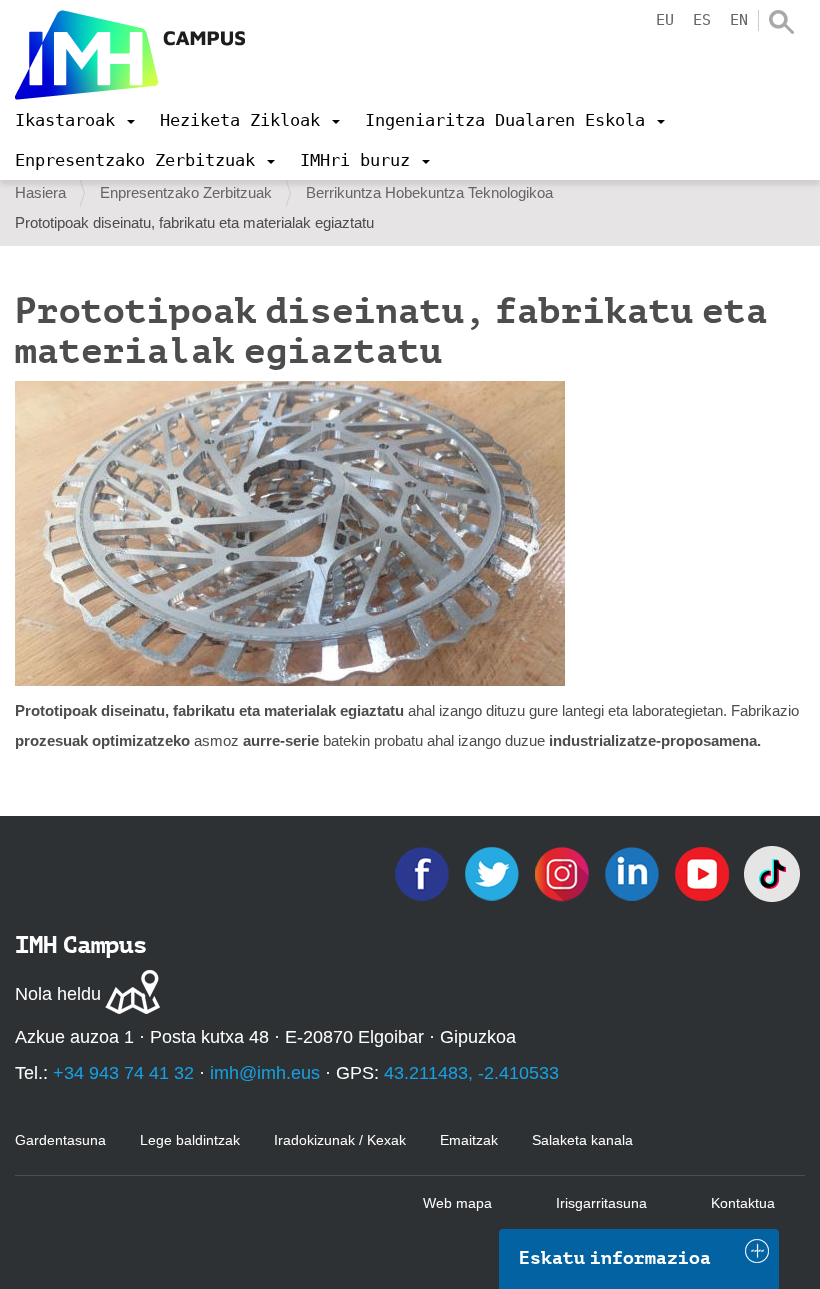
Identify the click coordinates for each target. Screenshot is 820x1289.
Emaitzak (469, 1140)
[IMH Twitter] (494, 872)
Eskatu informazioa (615, 1258)
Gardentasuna (60, 1140)
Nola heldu (58, 994)
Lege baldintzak (190, 1140)
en (739, 20)
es (702, 20)
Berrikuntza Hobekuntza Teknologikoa (429, 192)
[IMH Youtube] (704, 872)
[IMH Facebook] (424, 872)
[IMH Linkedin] (634, 872)
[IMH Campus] (130, 55)
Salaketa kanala (582, 1140)
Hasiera (40, 192)
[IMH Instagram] (564, 872)
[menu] (75, 120)
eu (665, 20)
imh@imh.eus (265, 1073)
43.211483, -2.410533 (471, 1073)
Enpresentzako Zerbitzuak (186, 192)
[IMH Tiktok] (772, 872)
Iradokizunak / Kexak (340, 1140)
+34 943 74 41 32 (123, 1073)
